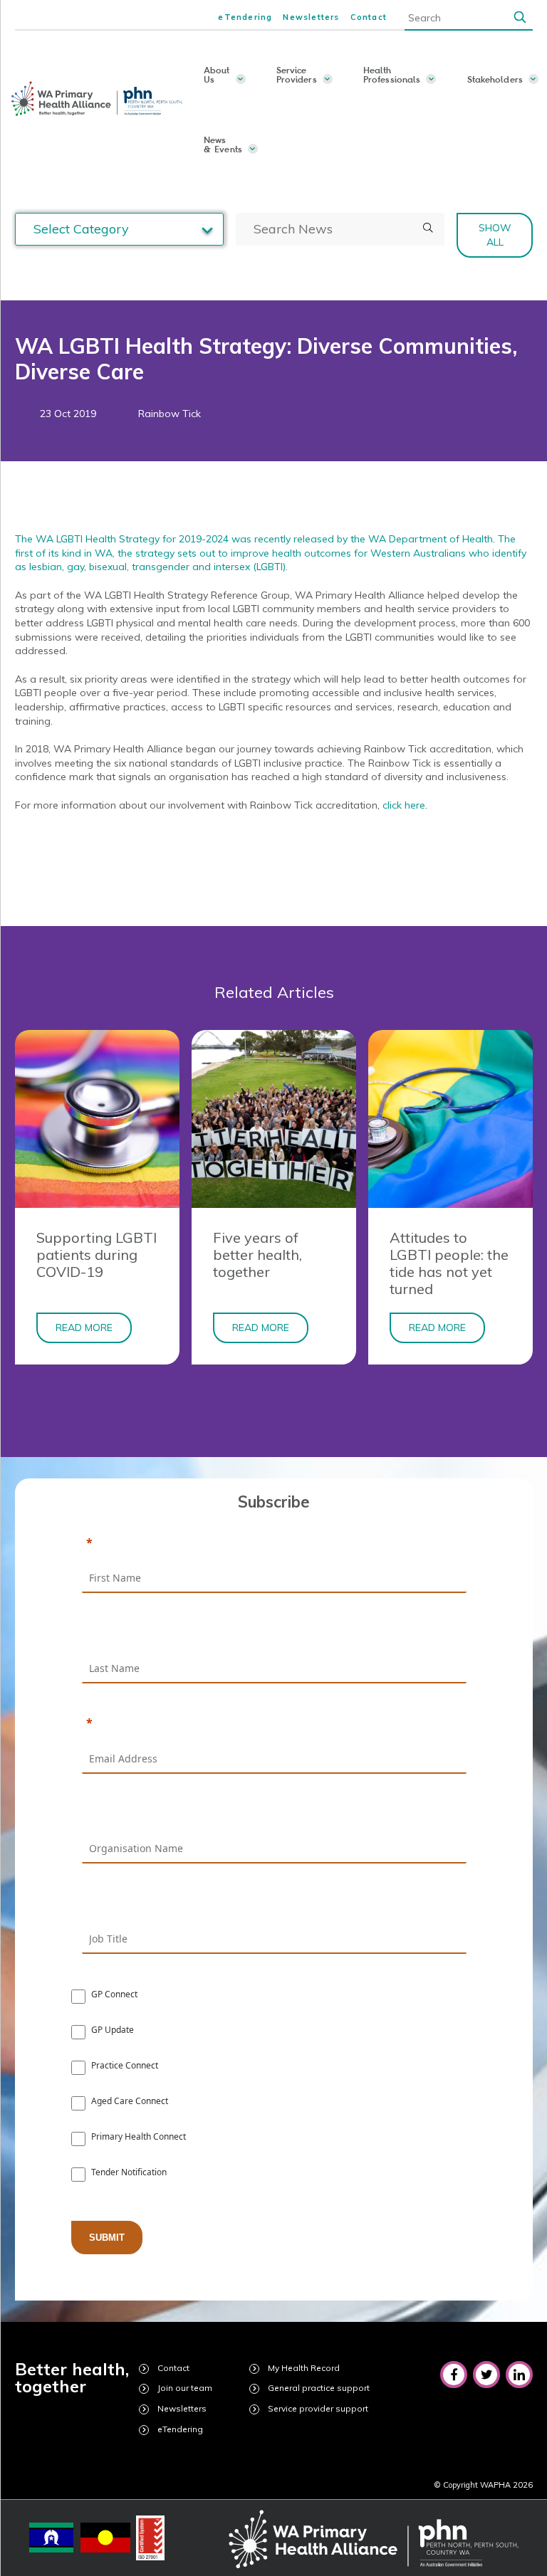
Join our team (185, 2388)
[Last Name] (274, 1634)
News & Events (223, 144)
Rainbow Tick (170, 414)
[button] (520, 18)
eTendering (245, 17)
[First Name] (274, 1544)
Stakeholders (495, 79)
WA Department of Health (431, 539)
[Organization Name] (274, 1814)
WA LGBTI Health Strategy (98, 539)
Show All (495, 235)
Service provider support (318, 2408)
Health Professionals (392, 74)
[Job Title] (274, 1904)
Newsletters (311, 17)
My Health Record (304, 2368)
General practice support (319, 2388)
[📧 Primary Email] (274, 1724)
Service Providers (297, 74)
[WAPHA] (99, 99)
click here (404, 805)
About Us (217, 74)
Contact (369, 17)
